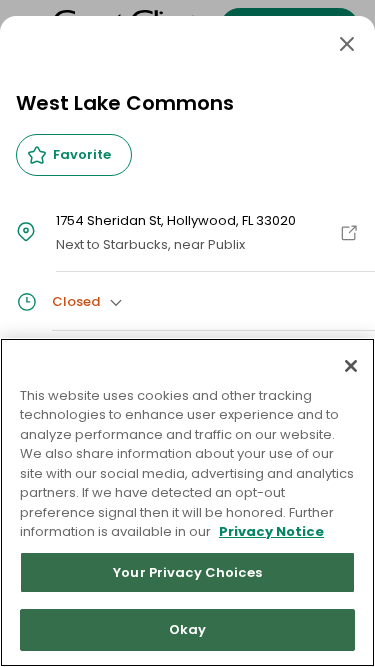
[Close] (347, 44)
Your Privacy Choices (187, 572)
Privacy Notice (271, 531)
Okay (188, 629)
